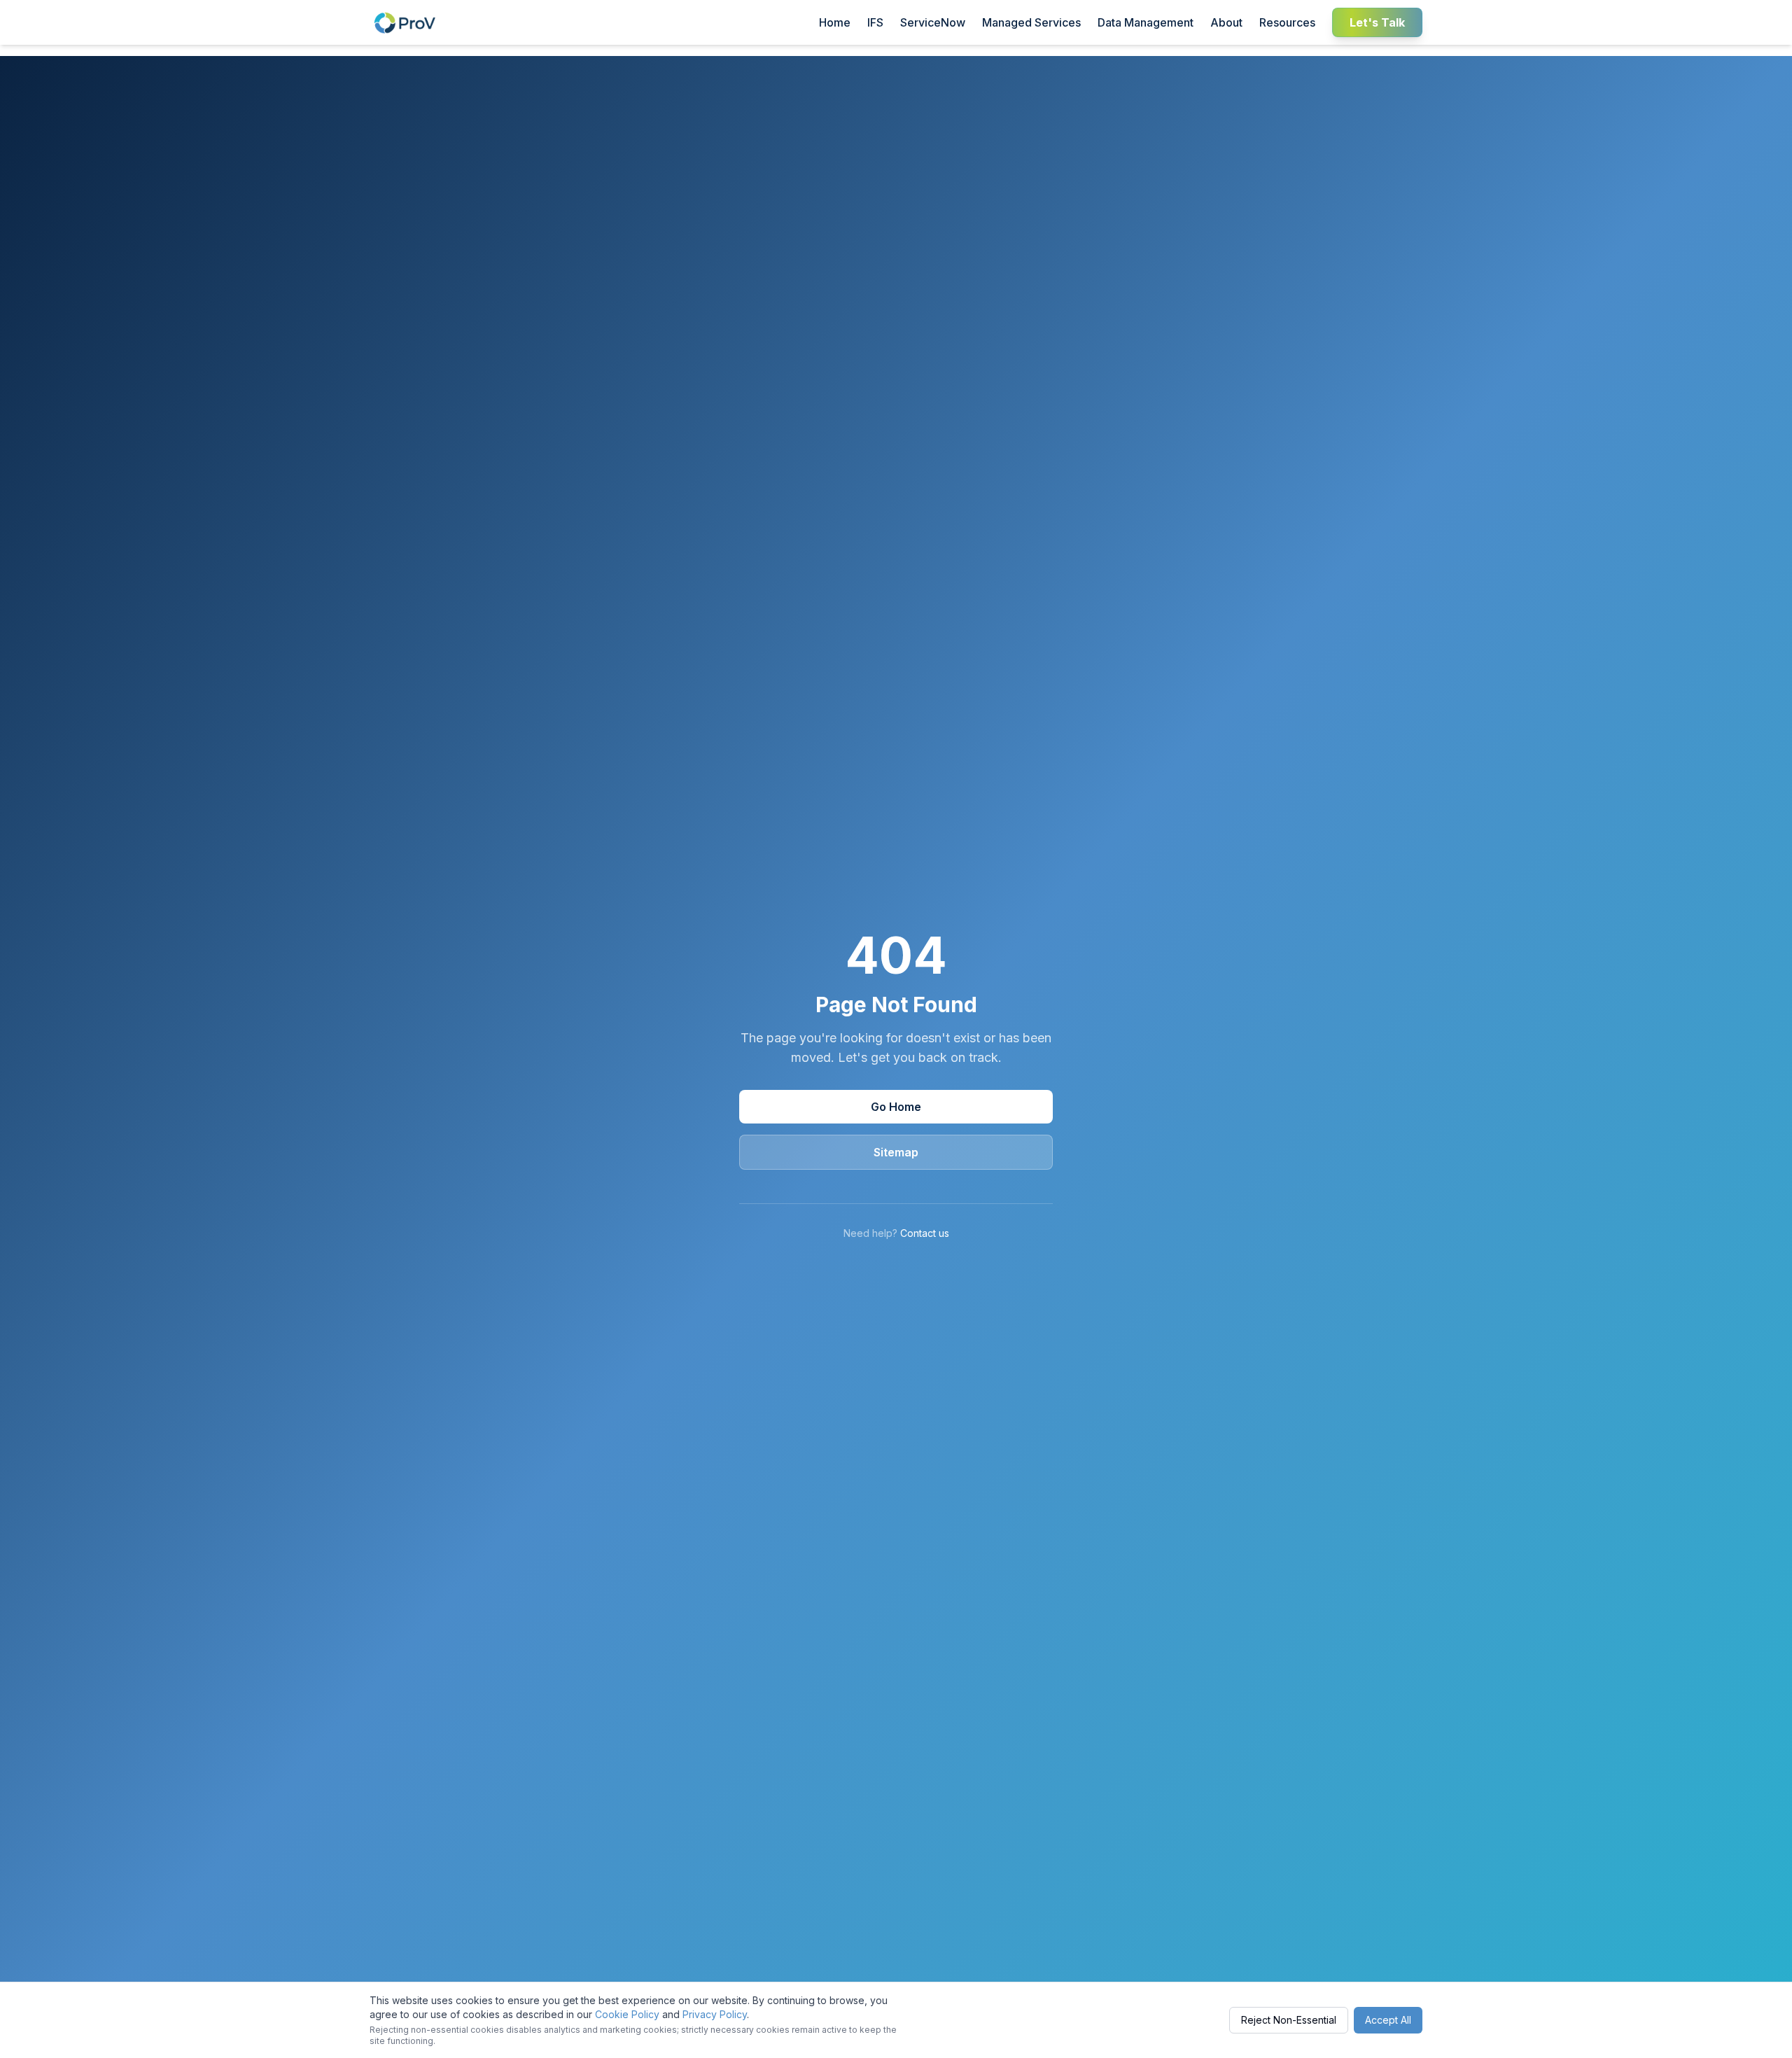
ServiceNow (933, 22)
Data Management (1146, 22)
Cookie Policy (627, 2014)
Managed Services (1031, 22)
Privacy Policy (715, 2014)
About (1226, 22)
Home (835, 22)
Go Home (896, 1107)
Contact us (925, 1233)
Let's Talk (1377, 22)
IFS (875, 22)
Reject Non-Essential (1289, 2020)
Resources (1287, 22)
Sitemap (896, 1152)
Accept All (1388, 2020)
